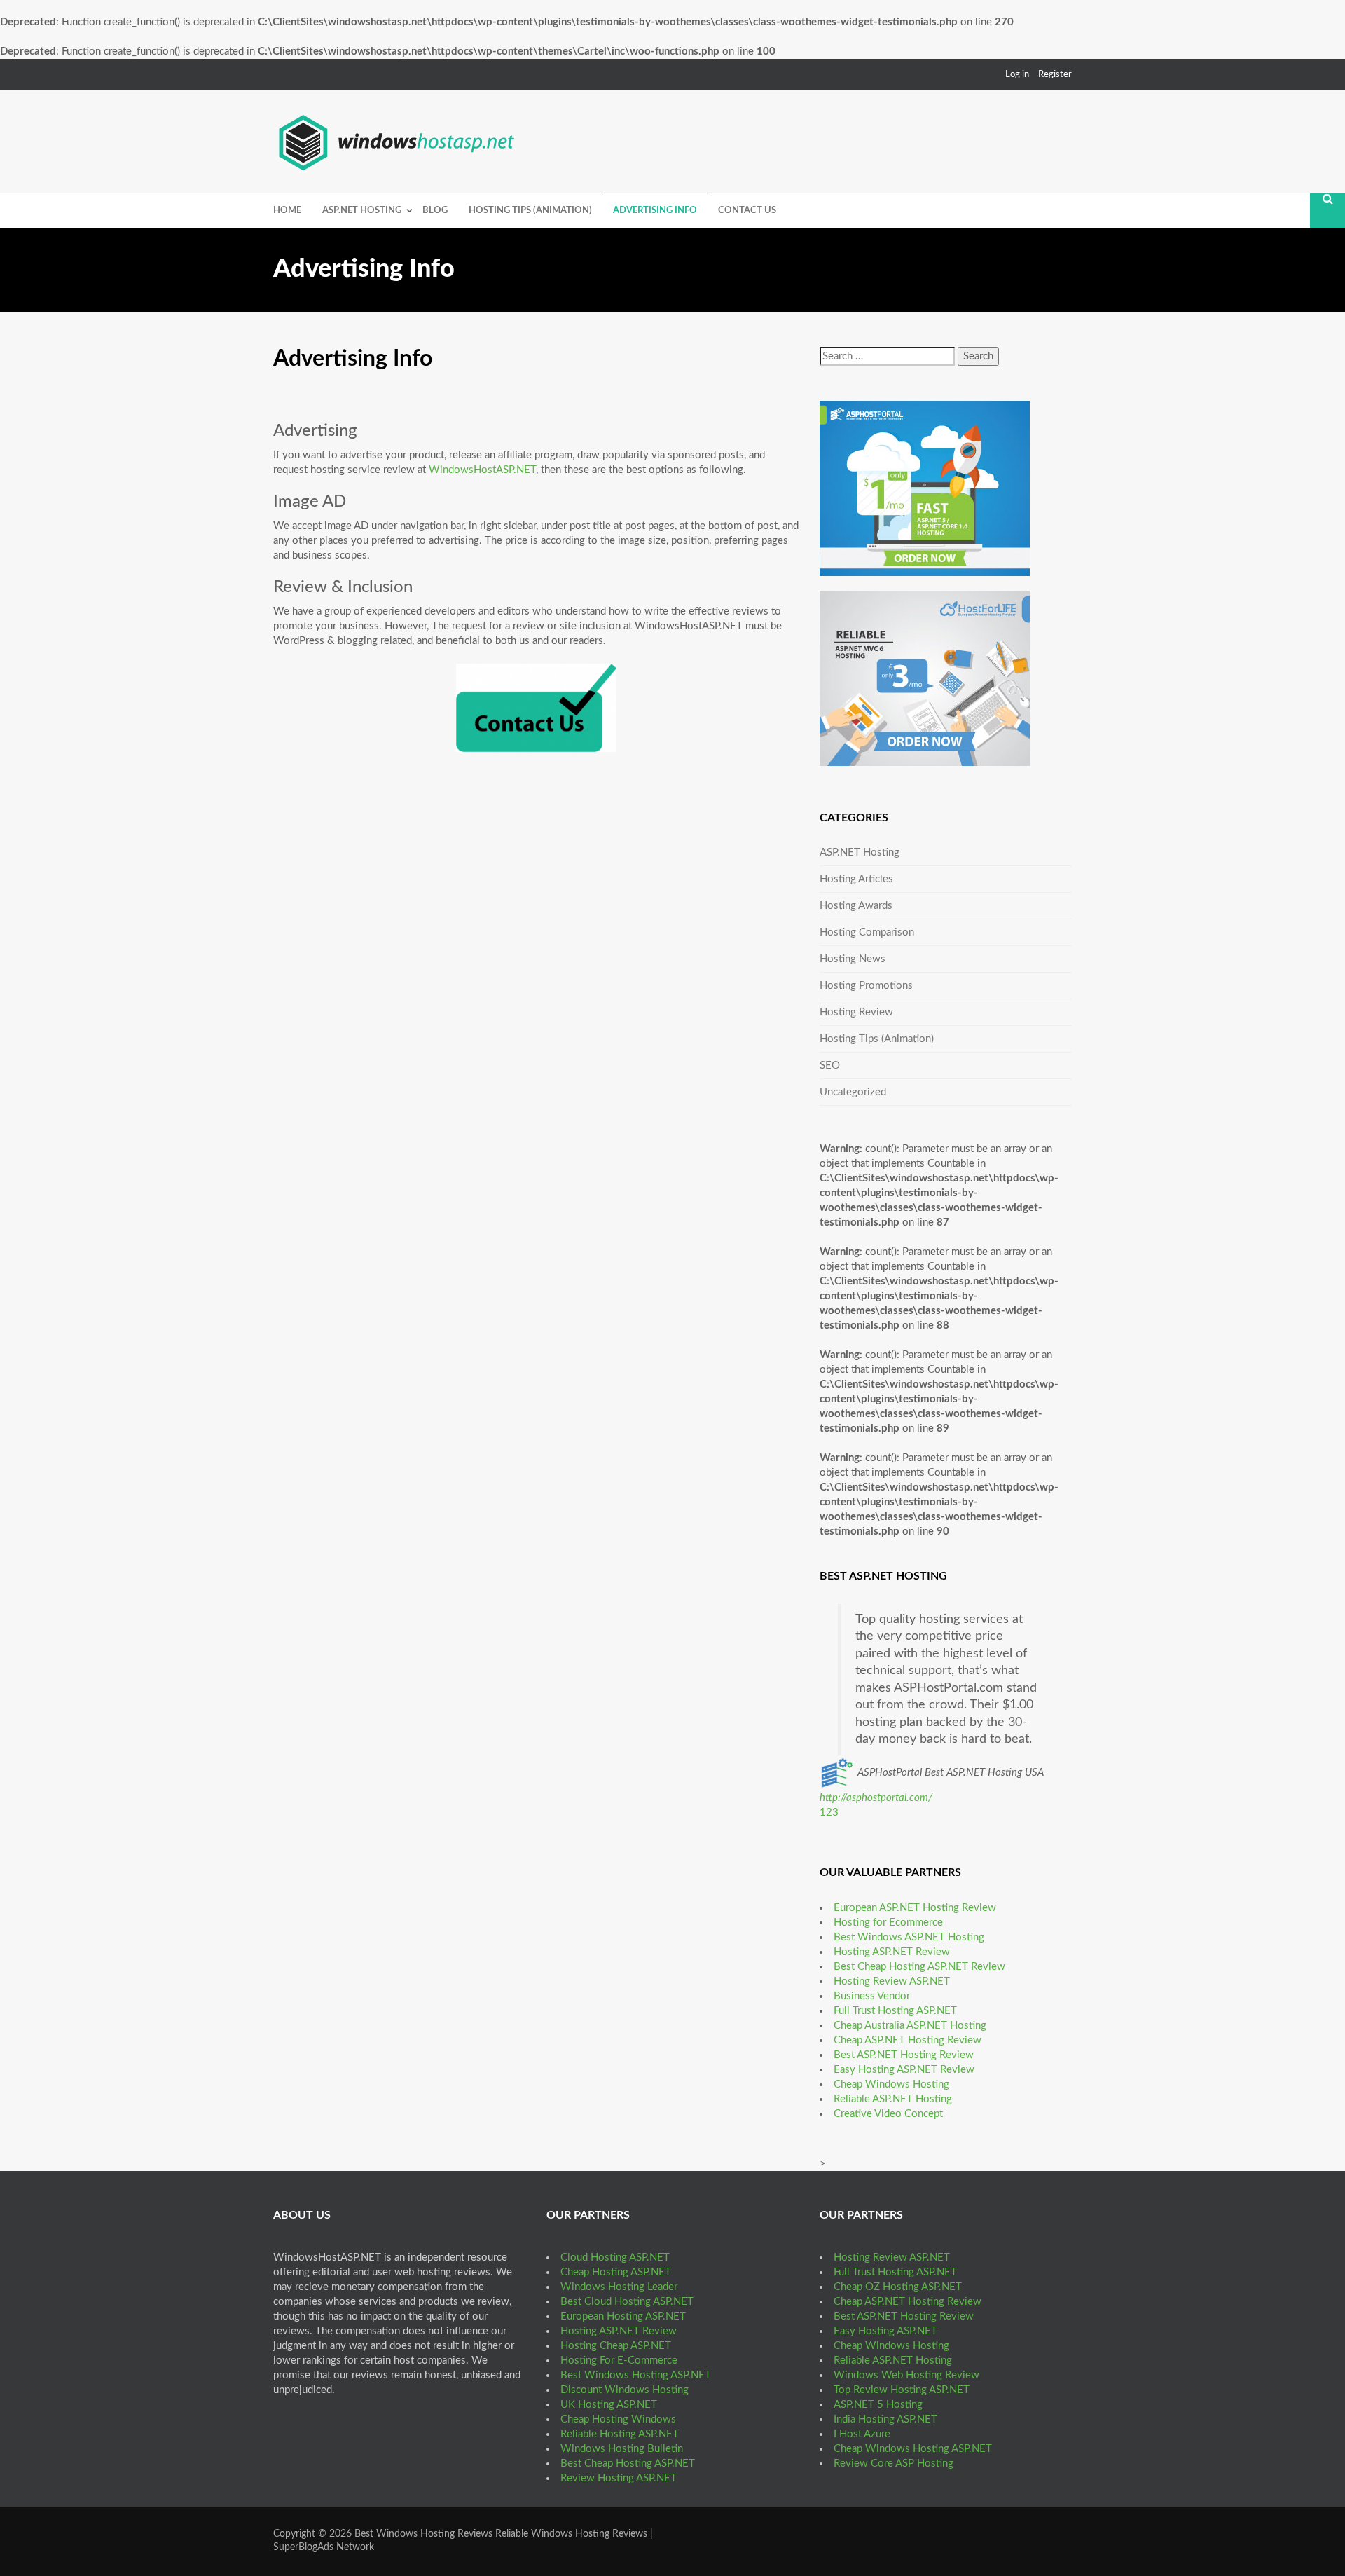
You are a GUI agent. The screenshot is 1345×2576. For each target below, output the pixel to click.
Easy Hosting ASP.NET (885, 2331)
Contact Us (747, 211)
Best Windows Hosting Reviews (423, 2534)
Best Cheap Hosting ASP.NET (628, 2464)
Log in (1017, 75)
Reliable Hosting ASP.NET (620, 2434)
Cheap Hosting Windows (618, 2419)
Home (287, 211)
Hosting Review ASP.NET (892, 1981)
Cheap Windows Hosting (891, 2084)
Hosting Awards (856, 906)
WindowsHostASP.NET (482, 470)
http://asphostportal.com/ (876, 1798)
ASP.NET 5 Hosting (878, 2405)
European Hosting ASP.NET (623, 2316)
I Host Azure (862, 2434)
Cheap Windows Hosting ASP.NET (913, 2449)
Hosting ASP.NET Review (892, 1952)
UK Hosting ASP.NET (609, 2405)
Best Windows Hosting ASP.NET (636, 2375)
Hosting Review (856, 1012)
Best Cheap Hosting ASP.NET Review (919, 1967)
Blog (435, 211)
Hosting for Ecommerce (888, 1923)
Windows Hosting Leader (619, 2287)
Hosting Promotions (866, 986)
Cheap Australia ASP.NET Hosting (910, 2026)
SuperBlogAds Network (324, 2547)
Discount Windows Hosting (625, 2390)
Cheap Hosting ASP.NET (616, 2272)
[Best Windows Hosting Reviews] (398, 140)
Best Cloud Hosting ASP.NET (627, 2302)
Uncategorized (853, 1092)
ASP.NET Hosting (362, 211)
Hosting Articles (856, 879)
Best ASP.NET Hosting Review (904, 2055)
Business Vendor (872, 1996)
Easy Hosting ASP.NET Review (904, 2070)
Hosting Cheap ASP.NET (616, 2346)
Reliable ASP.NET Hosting (893, 2099)
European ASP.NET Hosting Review (915, 1908)
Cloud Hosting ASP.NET (615, 2258)
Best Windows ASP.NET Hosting (909, 1937)
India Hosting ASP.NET (885, 2419)
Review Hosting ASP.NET (619, 2478)
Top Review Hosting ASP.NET (902, 2390)
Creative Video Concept (888, 2114)
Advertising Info (655, 211)
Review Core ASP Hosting (894, 2464)
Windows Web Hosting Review (906, 2375)
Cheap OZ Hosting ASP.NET (898, 2287)
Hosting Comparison (867, 932)
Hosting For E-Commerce (619, 2361)
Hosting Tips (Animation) (530, 211)
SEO (830, 1066)
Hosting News (853, 959)
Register (1055, 75)
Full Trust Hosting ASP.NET (895, 2011)
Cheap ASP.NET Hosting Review (908, 2040)
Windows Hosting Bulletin (622, 2449)
